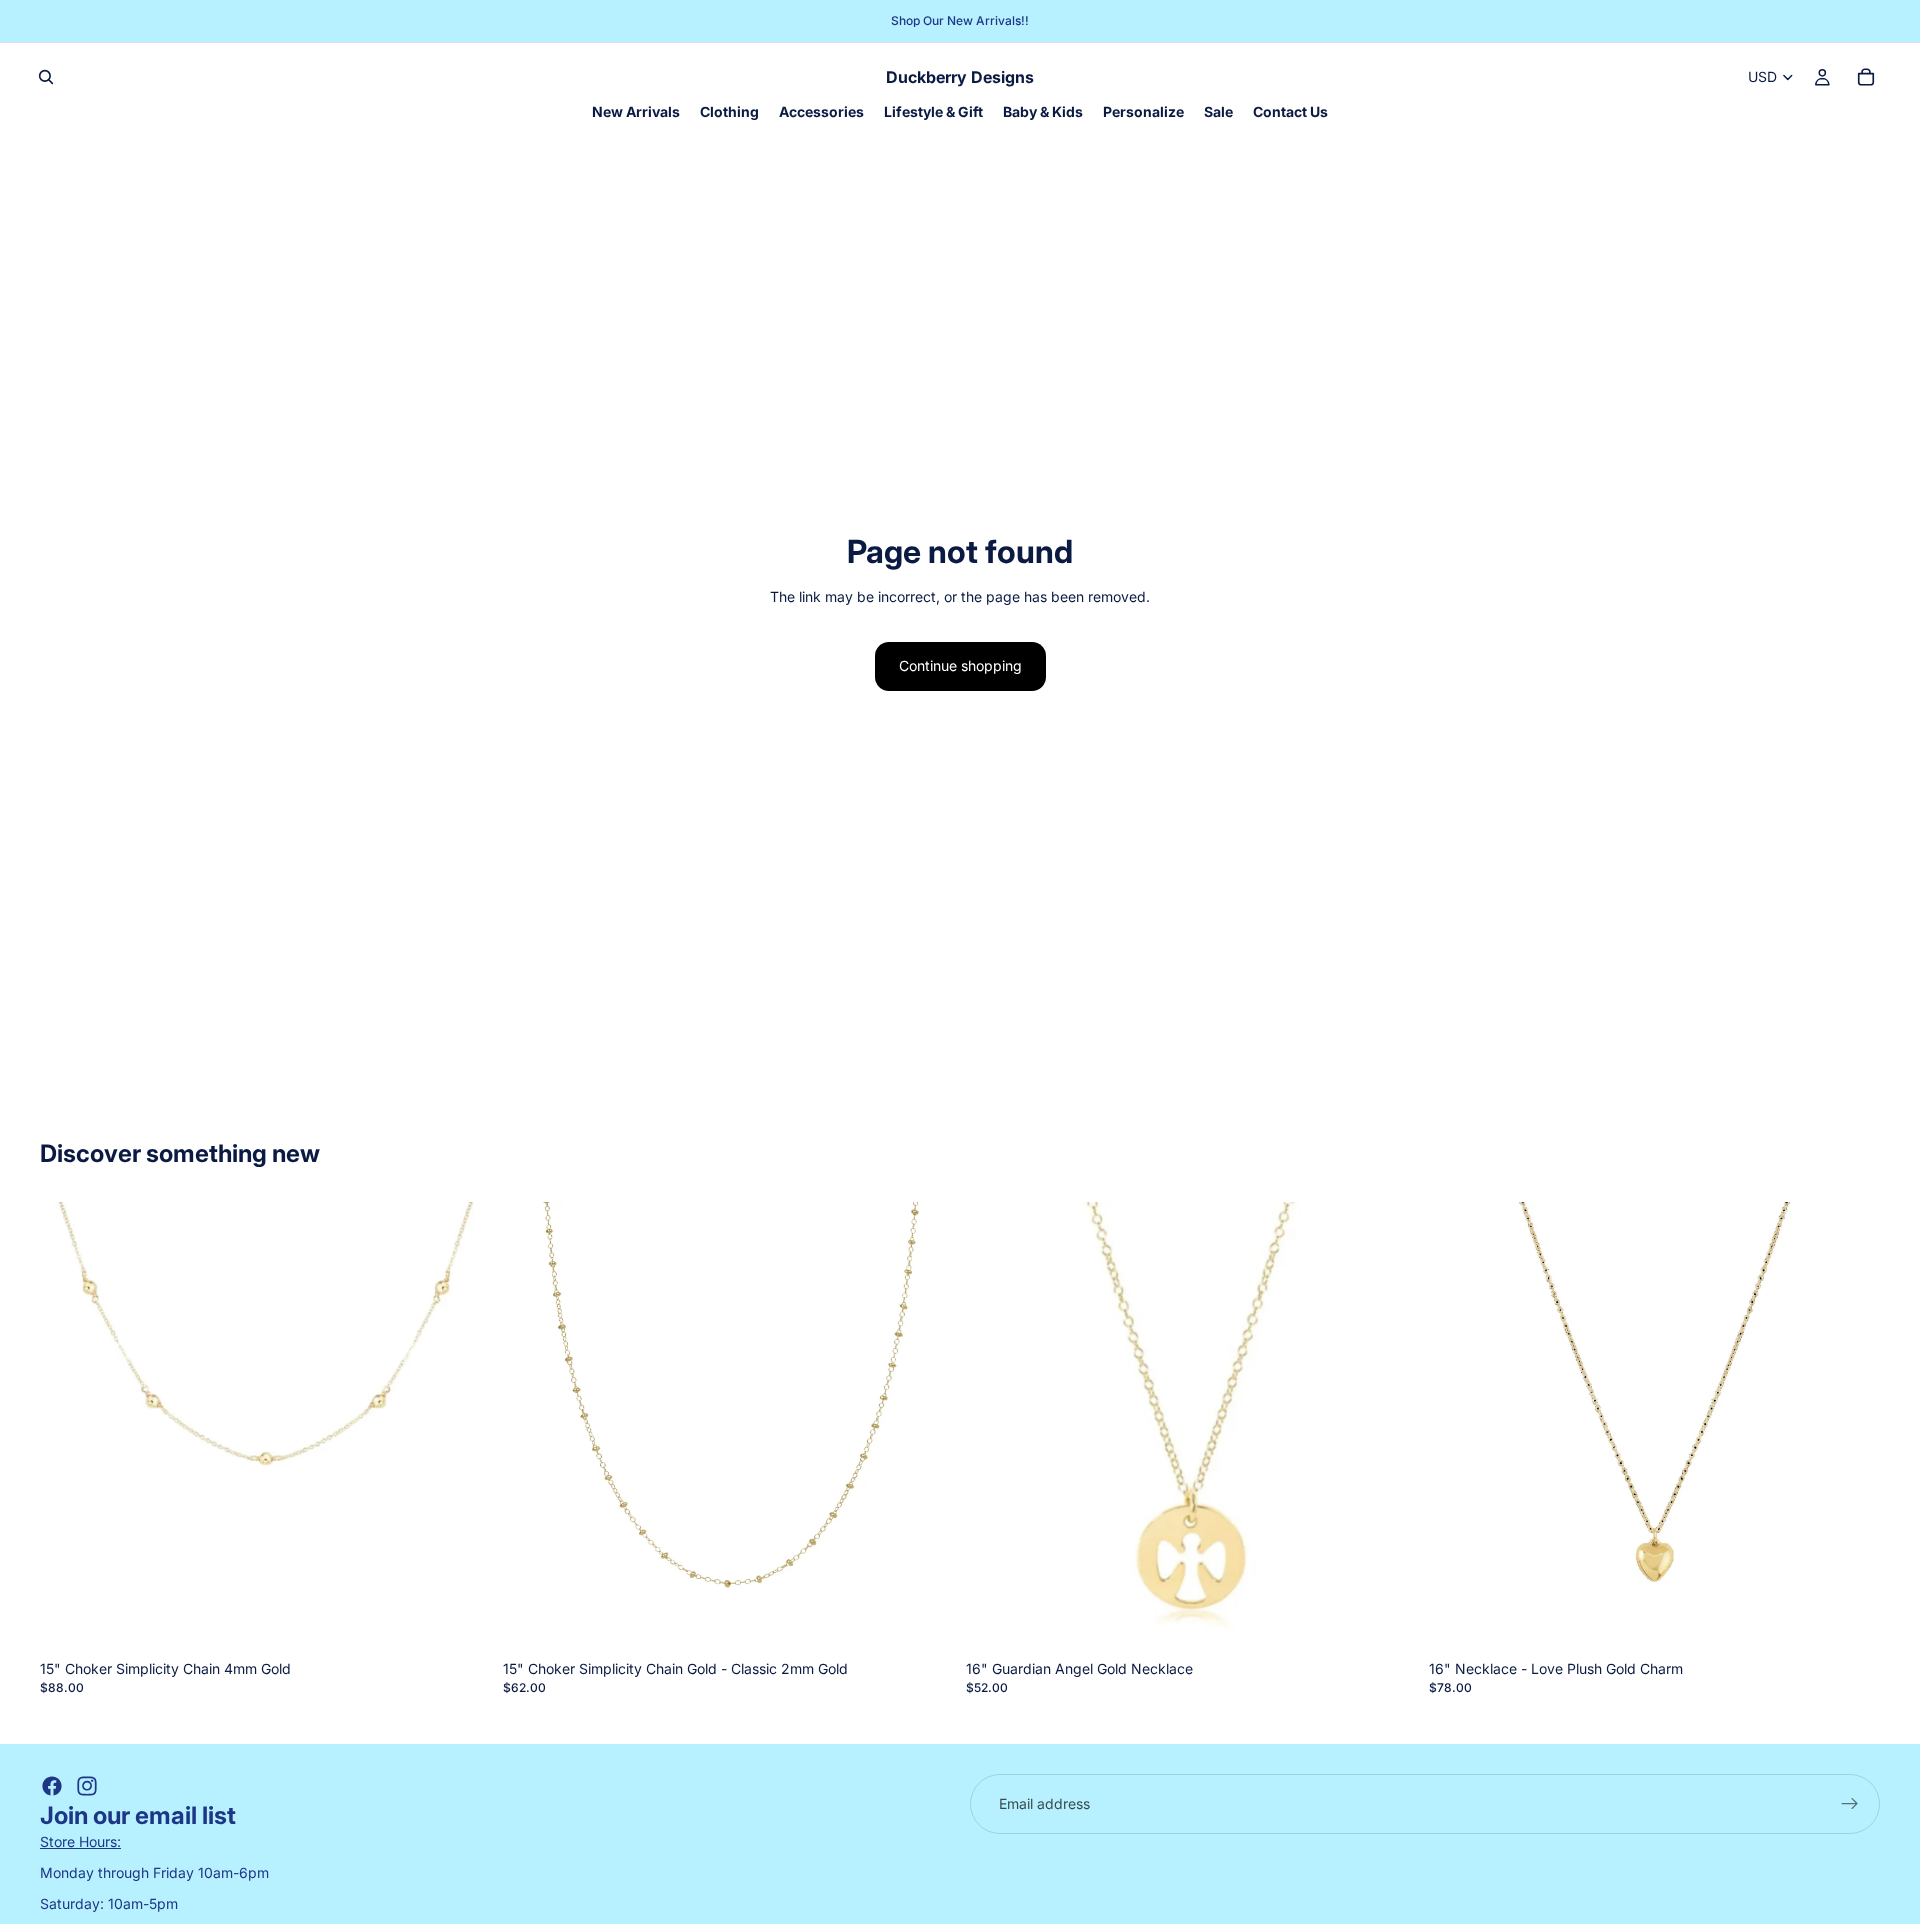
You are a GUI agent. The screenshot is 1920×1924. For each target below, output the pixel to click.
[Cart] (1866, 77)
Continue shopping (960, 665)
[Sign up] (1850, 1804)
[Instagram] (87, 1786)
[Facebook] (52, 1786)
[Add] (460, 1622)
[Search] (46, 77)
